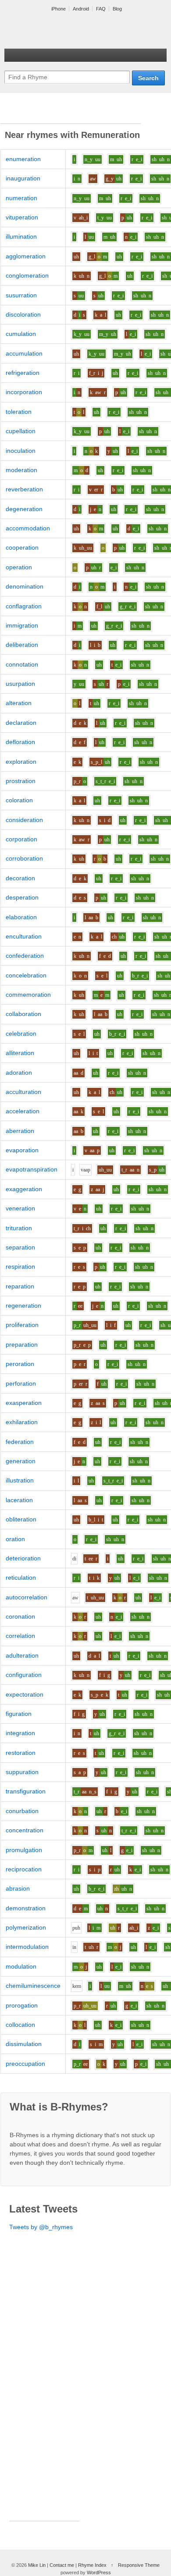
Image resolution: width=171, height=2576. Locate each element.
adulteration (22, 1655)
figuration (19, 1714)
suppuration (22, 1772)
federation (20, 1442)
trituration (19, 1228)
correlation (20, 1636)
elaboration (21, 917)
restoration (21, 1753)
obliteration (21, 1519)
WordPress (99, 2572)
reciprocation (24, 1869)
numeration (21, 198)
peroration (20, 1364)
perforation (21, 1383)
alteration (19, 703)
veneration (20, 1208)
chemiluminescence (33, 1986)
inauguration (23, 178)
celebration (21, 1034)
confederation (25, 956)
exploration (21, 762)
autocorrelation (27, 1597)
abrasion (18, 1888)
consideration (24, 820)
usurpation (20, 684)
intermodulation (27, 1947)
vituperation (22, 217)
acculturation (23, 1092)
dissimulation (24, 2044)
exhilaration (22, 1422)
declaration (21, 723)
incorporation (24, 392)
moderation (21, 470)
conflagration (24, 606)
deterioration (23, 1558)
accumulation (24, 353)
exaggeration (24, 1189)
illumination (21, 236)
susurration (21, 295)
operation (19, 567)
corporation (21, 839)
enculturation (24, 936)
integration (20, 1733)
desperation (22, 897)
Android (81, 9)
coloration (19, 800)
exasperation (24, 1403)
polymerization (26, 1927)
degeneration (24, 509)
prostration (21, 781)
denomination (25, 586)
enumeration (23, 159)
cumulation (21, 334)
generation (21, 1461)
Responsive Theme (139, 2565)
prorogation (22, 2005)
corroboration (24, 858)
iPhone (59, 9)
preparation (22, 1344)
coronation (20, 1616)
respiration (20, 1267)
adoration (19, 1073)
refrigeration (23, 373)
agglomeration (26, 256)
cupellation (21, 431)
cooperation (22, 547)
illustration (20, 1480)
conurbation (22, 1811)
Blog (117, 9)
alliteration (20, 1053)
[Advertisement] (71, 113)
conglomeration (27, 275)
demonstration (26, 1908)
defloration (20, 742)
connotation (22, 664)
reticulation (21, 1577)
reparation (20, 1286)
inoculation (21, 451)
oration (15, 1539)
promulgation (24, 1850)
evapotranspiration (32, 1169)
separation (20, 1247)
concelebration (26, 975)
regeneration (23, 1306)
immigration (22, 625)
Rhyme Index (92, 2565)
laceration (19, 1500)
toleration (19, 412)
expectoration (25, 1694)
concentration (25, 1830)
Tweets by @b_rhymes (41, 2227)
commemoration (28, 995)
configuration (24, 1675)
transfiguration (26, 1791)
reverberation (24, 489)
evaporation (22, 1150)
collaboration (23, 1014)
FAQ (101, 9)
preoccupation (25, 2064)
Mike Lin (37, 2565)
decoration (20, 878)
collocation (20, 2025)
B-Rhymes (70, 31)
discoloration (23, 314)
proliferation (22, 1325)
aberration (20, 1131)
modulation (21, 1966)
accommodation (28, 528)
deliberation (22, 645)
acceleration (23, 1111)
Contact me (62, 2565)
